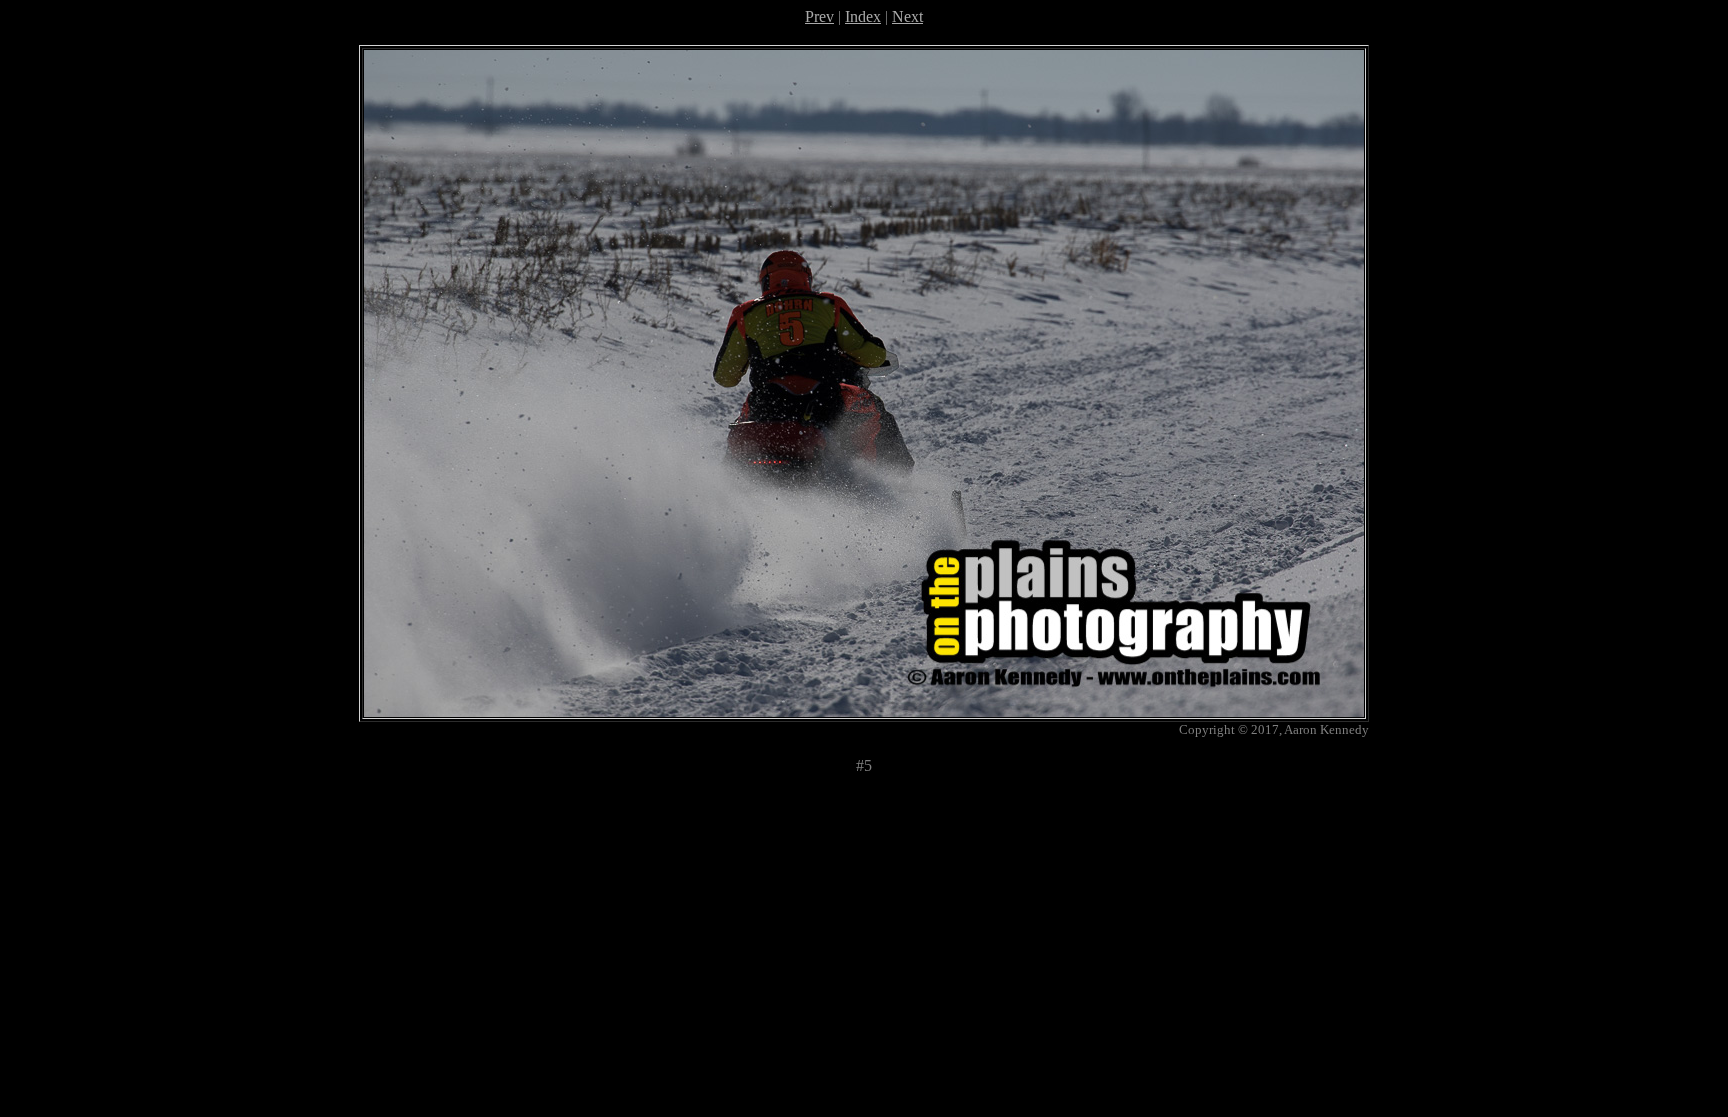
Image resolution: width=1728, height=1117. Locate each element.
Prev (819, 16)
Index (863, 16)
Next (907, 16)
